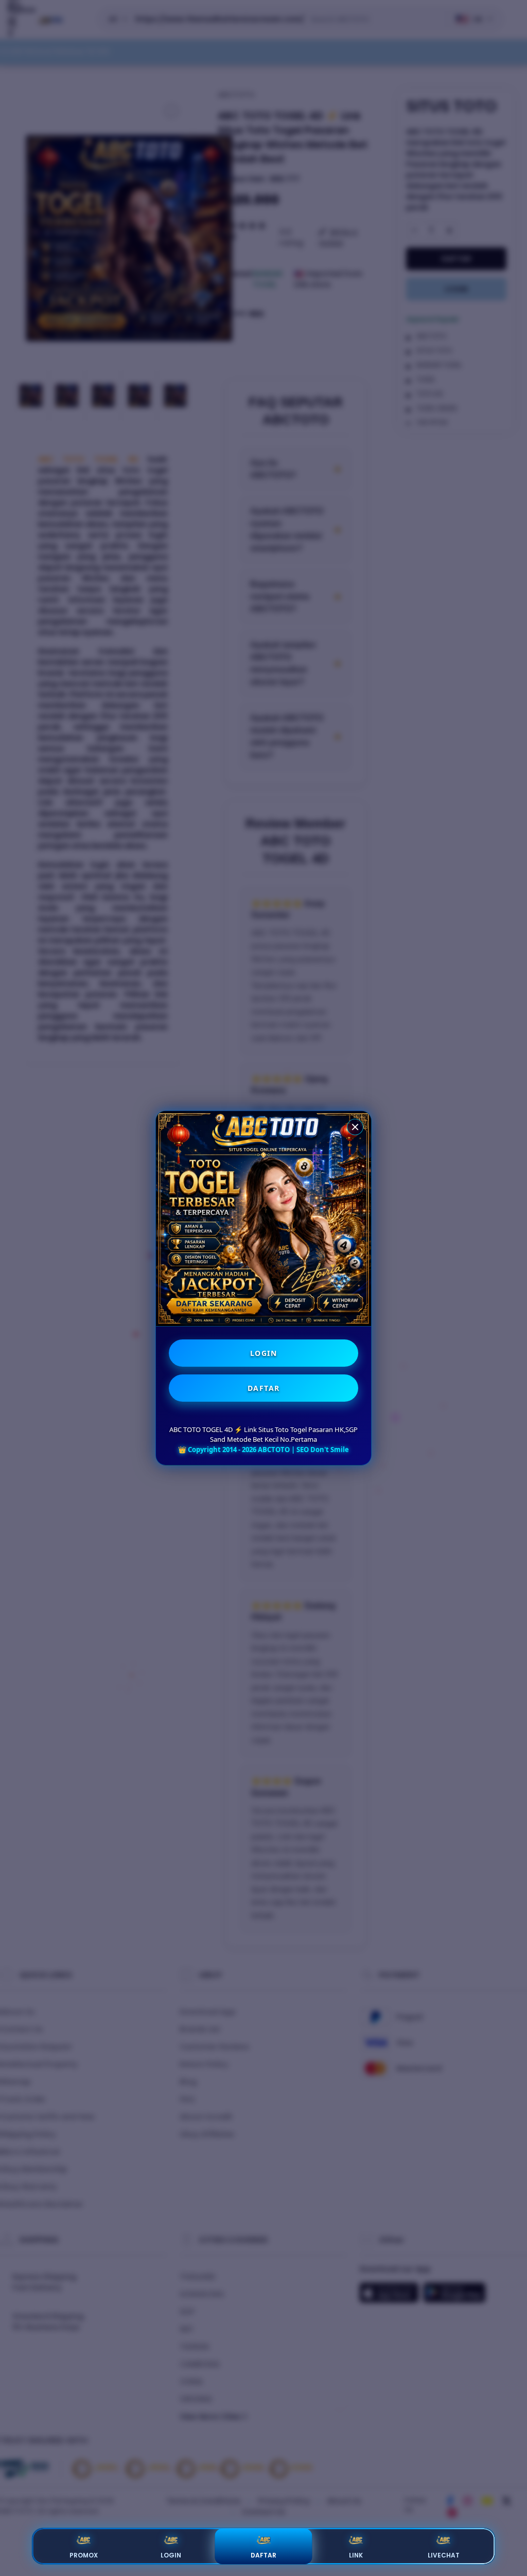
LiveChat (444, 2555)
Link (356, 2555)
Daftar (263, 2555)
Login (171, 2555)
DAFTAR (264, 1388)
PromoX (84, 2555)
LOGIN (264, 1353)
